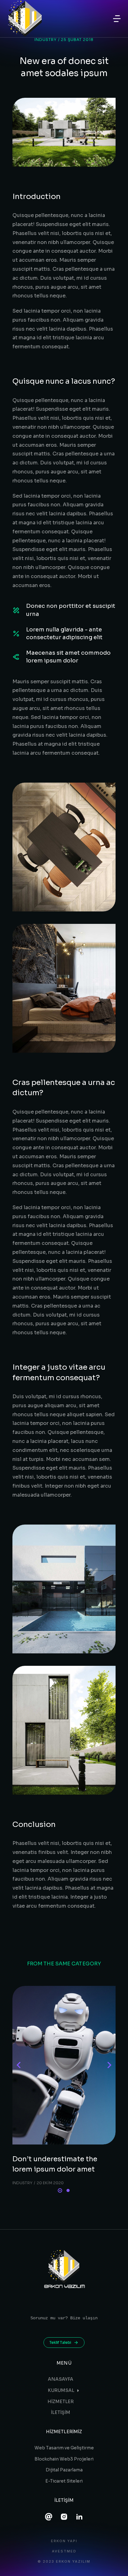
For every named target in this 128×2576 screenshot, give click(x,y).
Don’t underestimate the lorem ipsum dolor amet (55, 2164)
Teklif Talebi (60, 2342)
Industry (46, 40)
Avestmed (64, 2551)
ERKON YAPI (64, 2541)
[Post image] (64, 2065)
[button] (117, 19)
